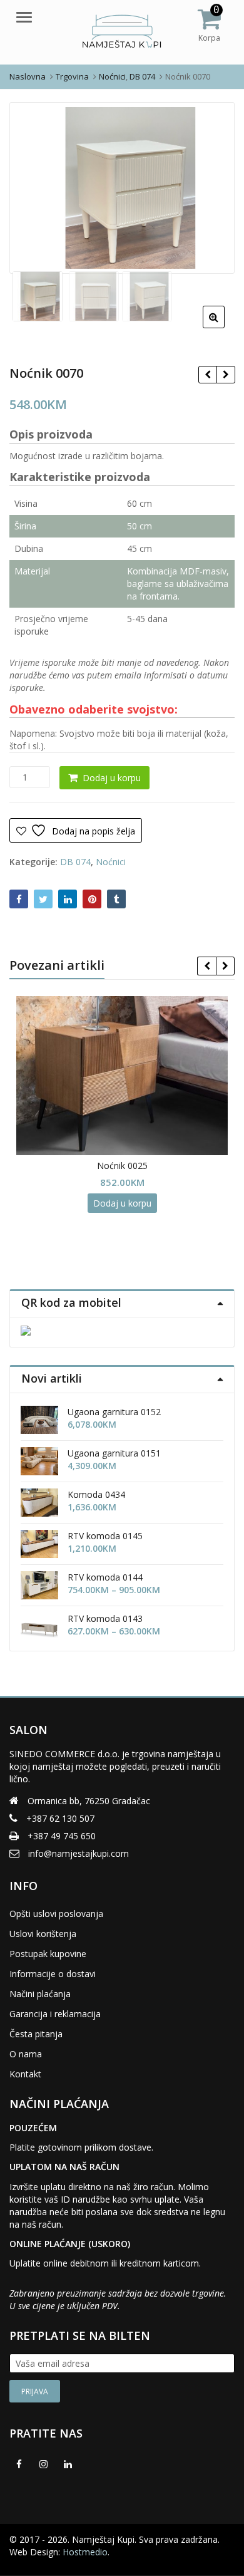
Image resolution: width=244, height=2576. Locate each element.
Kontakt (25, 2074)
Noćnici (111, 862)
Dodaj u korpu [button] (122, 1203)
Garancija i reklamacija (55, 2014)
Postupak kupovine (48, 1954)
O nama (26, 2054)
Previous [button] (32, 186)
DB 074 (75, 862)
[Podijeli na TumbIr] (116, 899)
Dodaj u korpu (112, 778)
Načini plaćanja (40, 1994)
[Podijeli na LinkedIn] (68, 899)
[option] (122, 188)
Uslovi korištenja (43, 1934)
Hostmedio (85, 2552)
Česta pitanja (36, 2034)
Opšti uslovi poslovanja (56, 1914)
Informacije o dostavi (53, 1974)
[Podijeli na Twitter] (43, 899)
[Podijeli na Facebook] (19, 899)
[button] (224, 327)
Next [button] (212, 186)
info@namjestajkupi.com (79, 1853)
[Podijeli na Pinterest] (92, 899)
